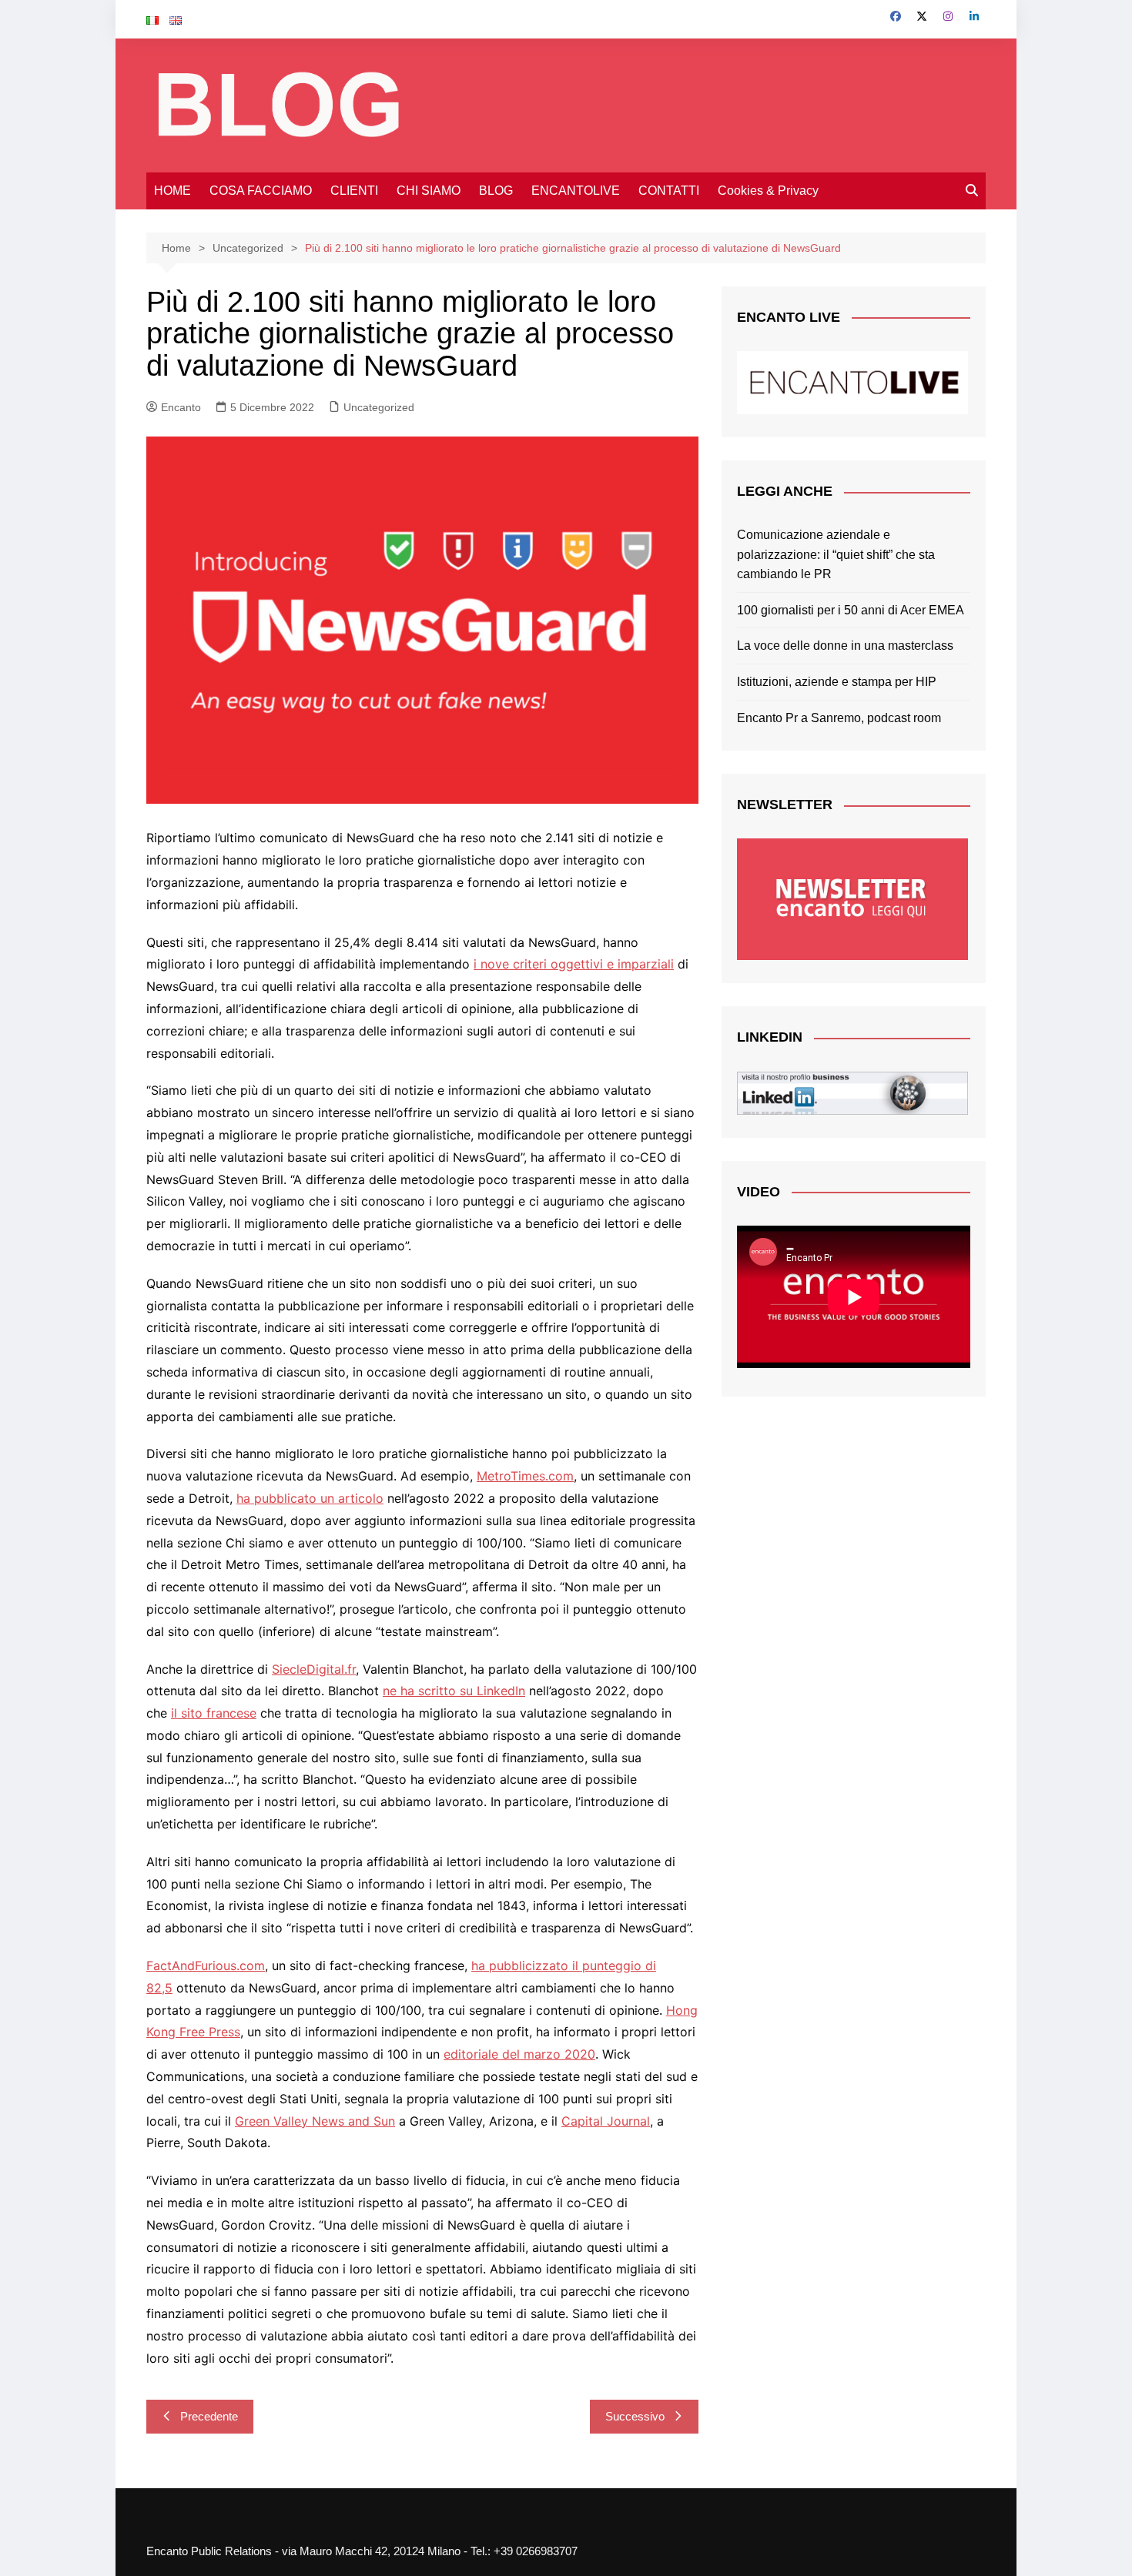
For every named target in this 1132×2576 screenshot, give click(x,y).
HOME (172, 191)
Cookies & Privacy (768, 191)
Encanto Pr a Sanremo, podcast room (839, 718)
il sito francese (214, 1713)
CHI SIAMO (429, 191)
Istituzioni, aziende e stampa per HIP (837, 682)
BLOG (496, 191)
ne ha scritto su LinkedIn (454, 1691)
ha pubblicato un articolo (310, 1498)
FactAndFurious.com (206, 1965)
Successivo (635, 2416)
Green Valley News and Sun (315, 2121)
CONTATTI (669, 191)
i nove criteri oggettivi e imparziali (574, 964)
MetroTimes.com (525, 1476)
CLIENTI (354, 191)
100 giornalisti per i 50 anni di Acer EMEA (851, 610)
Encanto (181, 407)
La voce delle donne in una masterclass (845, 646)
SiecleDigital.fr (314, 1669)
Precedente (209, 2416)
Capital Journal (606, 2121)
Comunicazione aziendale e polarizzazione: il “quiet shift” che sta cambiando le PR (836, 554)
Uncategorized (379, 407)
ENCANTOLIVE (576, 191)
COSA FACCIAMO (261, 191)
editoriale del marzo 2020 (519, 2054)
